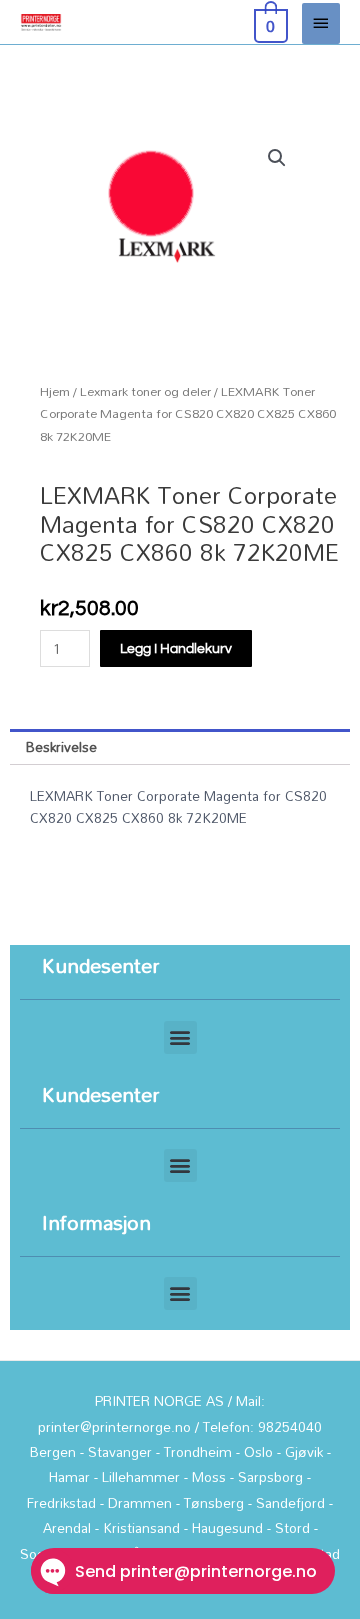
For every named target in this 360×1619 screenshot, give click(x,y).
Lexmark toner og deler (145, 391)
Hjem (55, 391)
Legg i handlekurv (176, 649)
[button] (277, 158)
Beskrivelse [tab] (61, 746)
